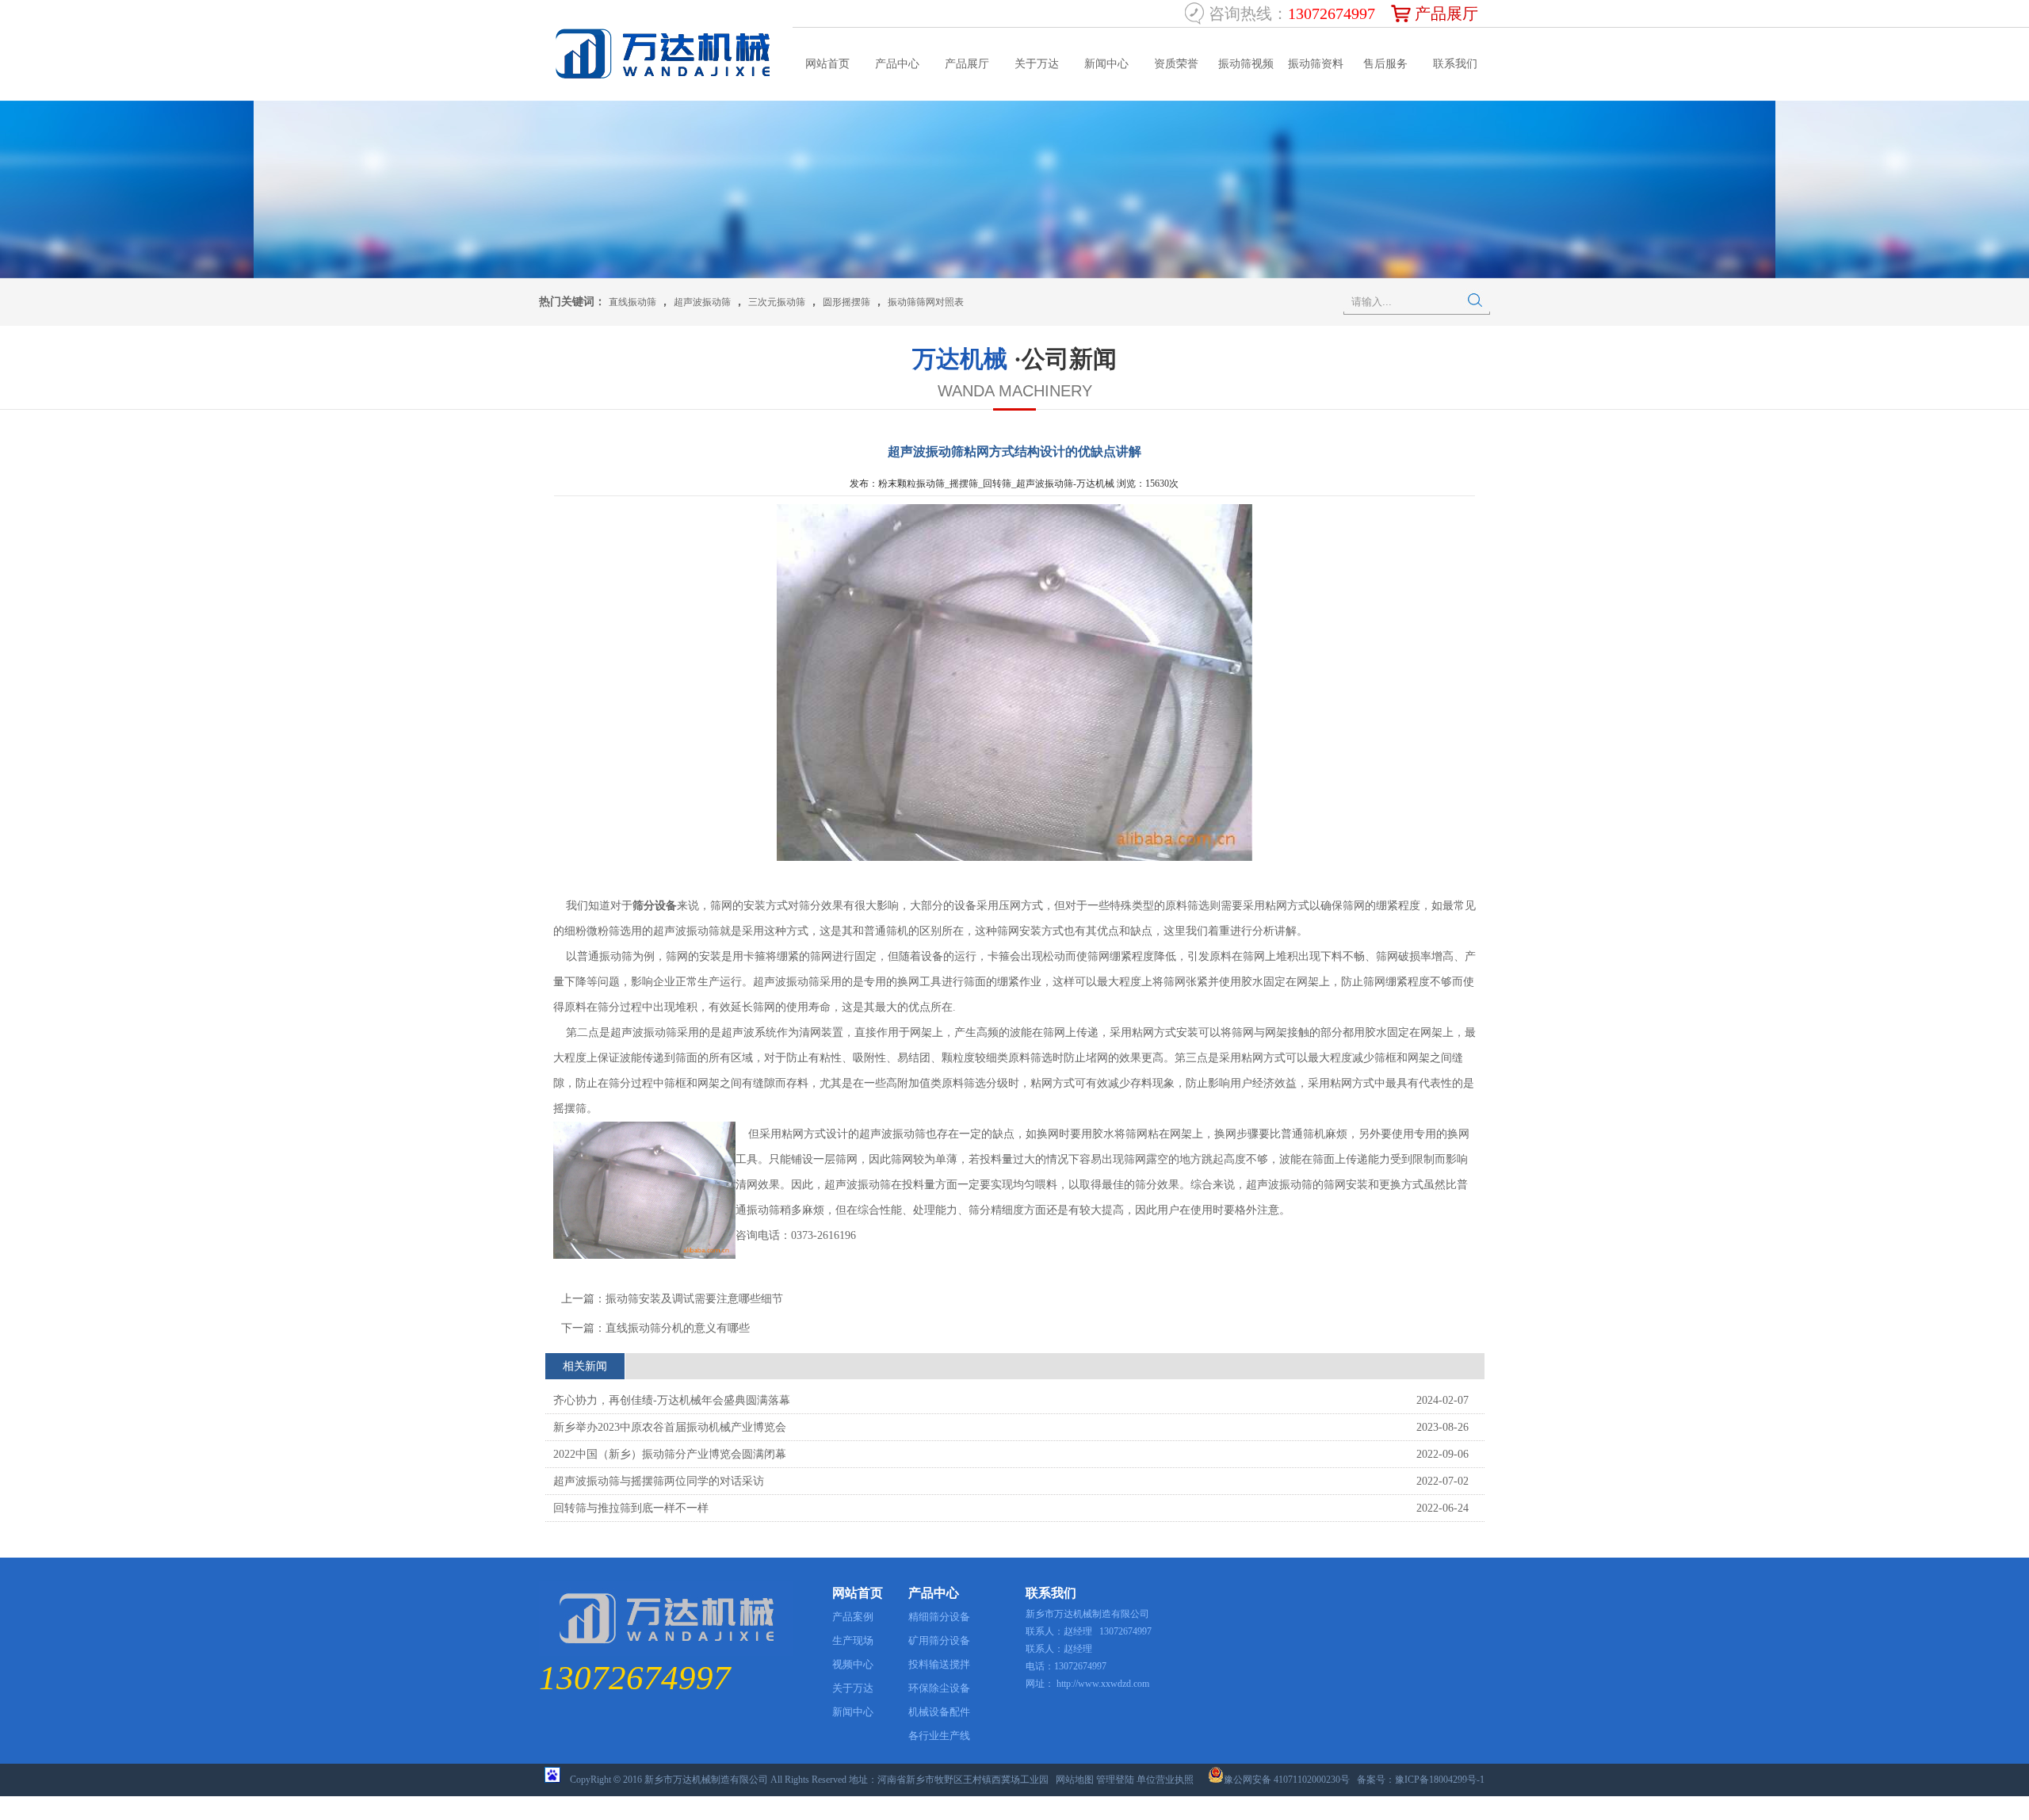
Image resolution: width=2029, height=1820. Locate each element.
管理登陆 (1115, 1780)
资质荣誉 (1176, 64)
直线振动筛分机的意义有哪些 (678, 1328)
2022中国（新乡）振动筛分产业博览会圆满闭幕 (670, 1454)
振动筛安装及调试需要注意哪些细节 (694, 1299)
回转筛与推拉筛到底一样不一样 (631, 1508)
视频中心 (853, 1664)
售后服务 (1385, 64)
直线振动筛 (632, 302)
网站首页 (827, 64)
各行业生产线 (939, 1736)
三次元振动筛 (777, 302)
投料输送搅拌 (939, 1664)
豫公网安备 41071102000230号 (1287, 1780)
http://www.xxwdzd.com (1103, 1684)
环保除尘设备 (939, 1688)
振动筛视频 (1246, 64)
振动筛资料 (1316, 64)
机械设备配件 (939, 1712)
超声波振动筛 (702, 302)
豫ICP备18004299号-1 (1440, 1780)
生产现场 (853, 1640)
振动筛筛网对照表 (926, 302)
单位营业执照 (1165, 1780)
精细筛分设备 (939, 1617)
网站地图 (1075, 1780)
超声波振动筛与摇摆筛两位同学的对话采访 (659, 1481)
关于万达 (1037, 64)
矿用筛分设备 (939, 1640)
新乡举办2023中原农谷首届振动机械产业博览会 (670, 1427)
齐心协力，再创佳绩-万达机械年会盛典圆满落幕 (672, 1400)
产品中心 (897, 64)
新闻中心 (1106, 64)
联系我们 (1455, 64)
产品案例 (853, 1617)
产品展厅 (1446, 13)
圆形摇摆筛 (846, 302)
